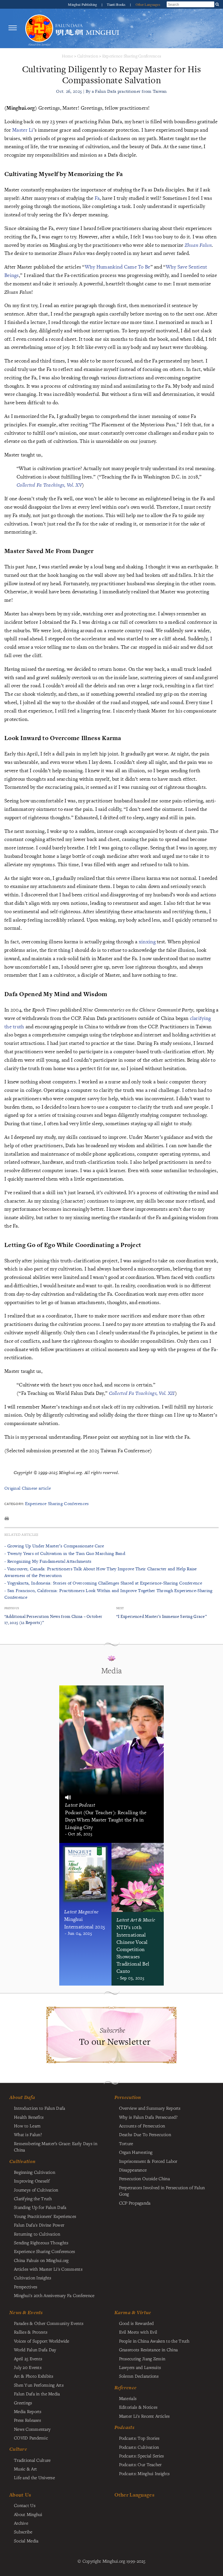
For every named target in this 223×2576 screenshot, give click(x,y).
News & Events (26, 2312)
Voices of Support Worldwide (42, 2341)
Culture (18, 2449)
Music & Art (25, 2469)
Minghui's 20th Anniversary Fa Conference (54, 2295)
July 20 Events (28, 2367)
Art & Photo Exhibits (34, 2376)
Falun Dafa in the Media (37, 2394)
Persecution (128, 2097)
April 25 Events (28, 2359)
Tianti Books (117, 4)
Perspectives (26, 2287)
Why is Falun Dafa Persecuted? (148, 2117)
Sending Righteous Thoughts (41, 2243)
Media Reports (28, 2411)
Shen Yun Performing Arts (39, 2385)
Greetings (23, 2403)
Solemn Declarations (139, 2376)
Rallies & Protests (31, 2332)
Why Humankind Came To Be (118, 267)
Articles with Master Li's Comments (48, 2269)
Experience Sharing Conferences (132, 56)
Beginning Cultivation (35, 2172)
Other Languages (148, 4)
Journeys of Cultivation (36, 2190)
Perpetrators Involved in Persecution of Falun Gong (162, 2191)
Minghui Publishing (83, 4)
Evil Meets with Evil (138, 2332)
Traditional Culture (32, 2460)
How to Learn (27, 2126)
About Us (20, 2495)
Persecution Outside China (144, 2178)
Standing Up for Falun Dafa (40, 2207)
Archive (21, 2523)
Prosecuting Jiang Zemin (142, 2359)
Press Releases (27, 2420)
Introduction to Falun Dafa (40, 2108)
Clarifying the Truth (33, 2198)
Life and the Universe (34, 2477)
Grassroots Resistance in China (149, 2350)
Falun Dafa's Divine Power (39, 2225)
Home (68, 56)
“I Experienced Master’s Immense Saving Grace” (161, 1616)
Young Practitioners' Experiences (45, 2216)
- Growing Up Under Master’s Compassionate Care (54, 1546)
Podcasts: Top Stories (139, 2438)
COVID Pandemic (31, 2438)
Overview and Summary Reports (150, 2108)
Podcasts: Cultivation (139, 2447)
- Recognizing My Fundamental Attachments (48, 1561)
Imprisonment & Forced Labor (148, 2161)
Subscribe (23, 2532)
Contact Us (25, 2505)
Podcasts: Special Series (142, 2456)
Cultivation (88, 56)
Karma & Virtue (133, 2312)
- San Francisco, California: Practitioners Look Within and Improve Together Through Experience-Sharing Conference (108, 1594)
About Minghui (28, 2514)
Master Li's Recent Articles (144, 2416)
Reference (126, 2388)
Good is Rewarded (136, 2323)
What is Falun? (28, 2134)
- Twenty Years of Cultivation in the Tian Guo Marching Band (65, 1553)
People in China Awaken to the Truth (154, 2341)
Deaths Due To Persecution (145, 2134)
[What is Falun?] (39, 28)
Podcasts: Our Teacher (140, 2464)
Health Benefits (29, 2117)
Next (120, 1608)
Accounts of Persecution (142, 2126)
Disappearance (133, 2170)
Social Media (26, 2541)
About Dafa (22, 2097)
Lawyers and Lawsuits (140, 2367)
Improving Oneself (32, 2181)
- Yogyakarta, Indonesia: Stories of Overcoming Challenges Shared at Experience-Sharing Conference (103, 1583)
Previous (12, 1608)
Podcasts (124, 2427)
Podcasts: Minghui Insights (144, 2473)
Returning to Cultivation (37, 2234)
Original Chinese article (28, 1488)
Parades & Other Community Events (49, 2323)
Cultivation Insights (33, 2278)
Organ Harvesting (136, 2152)
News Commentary (32, 2429)
